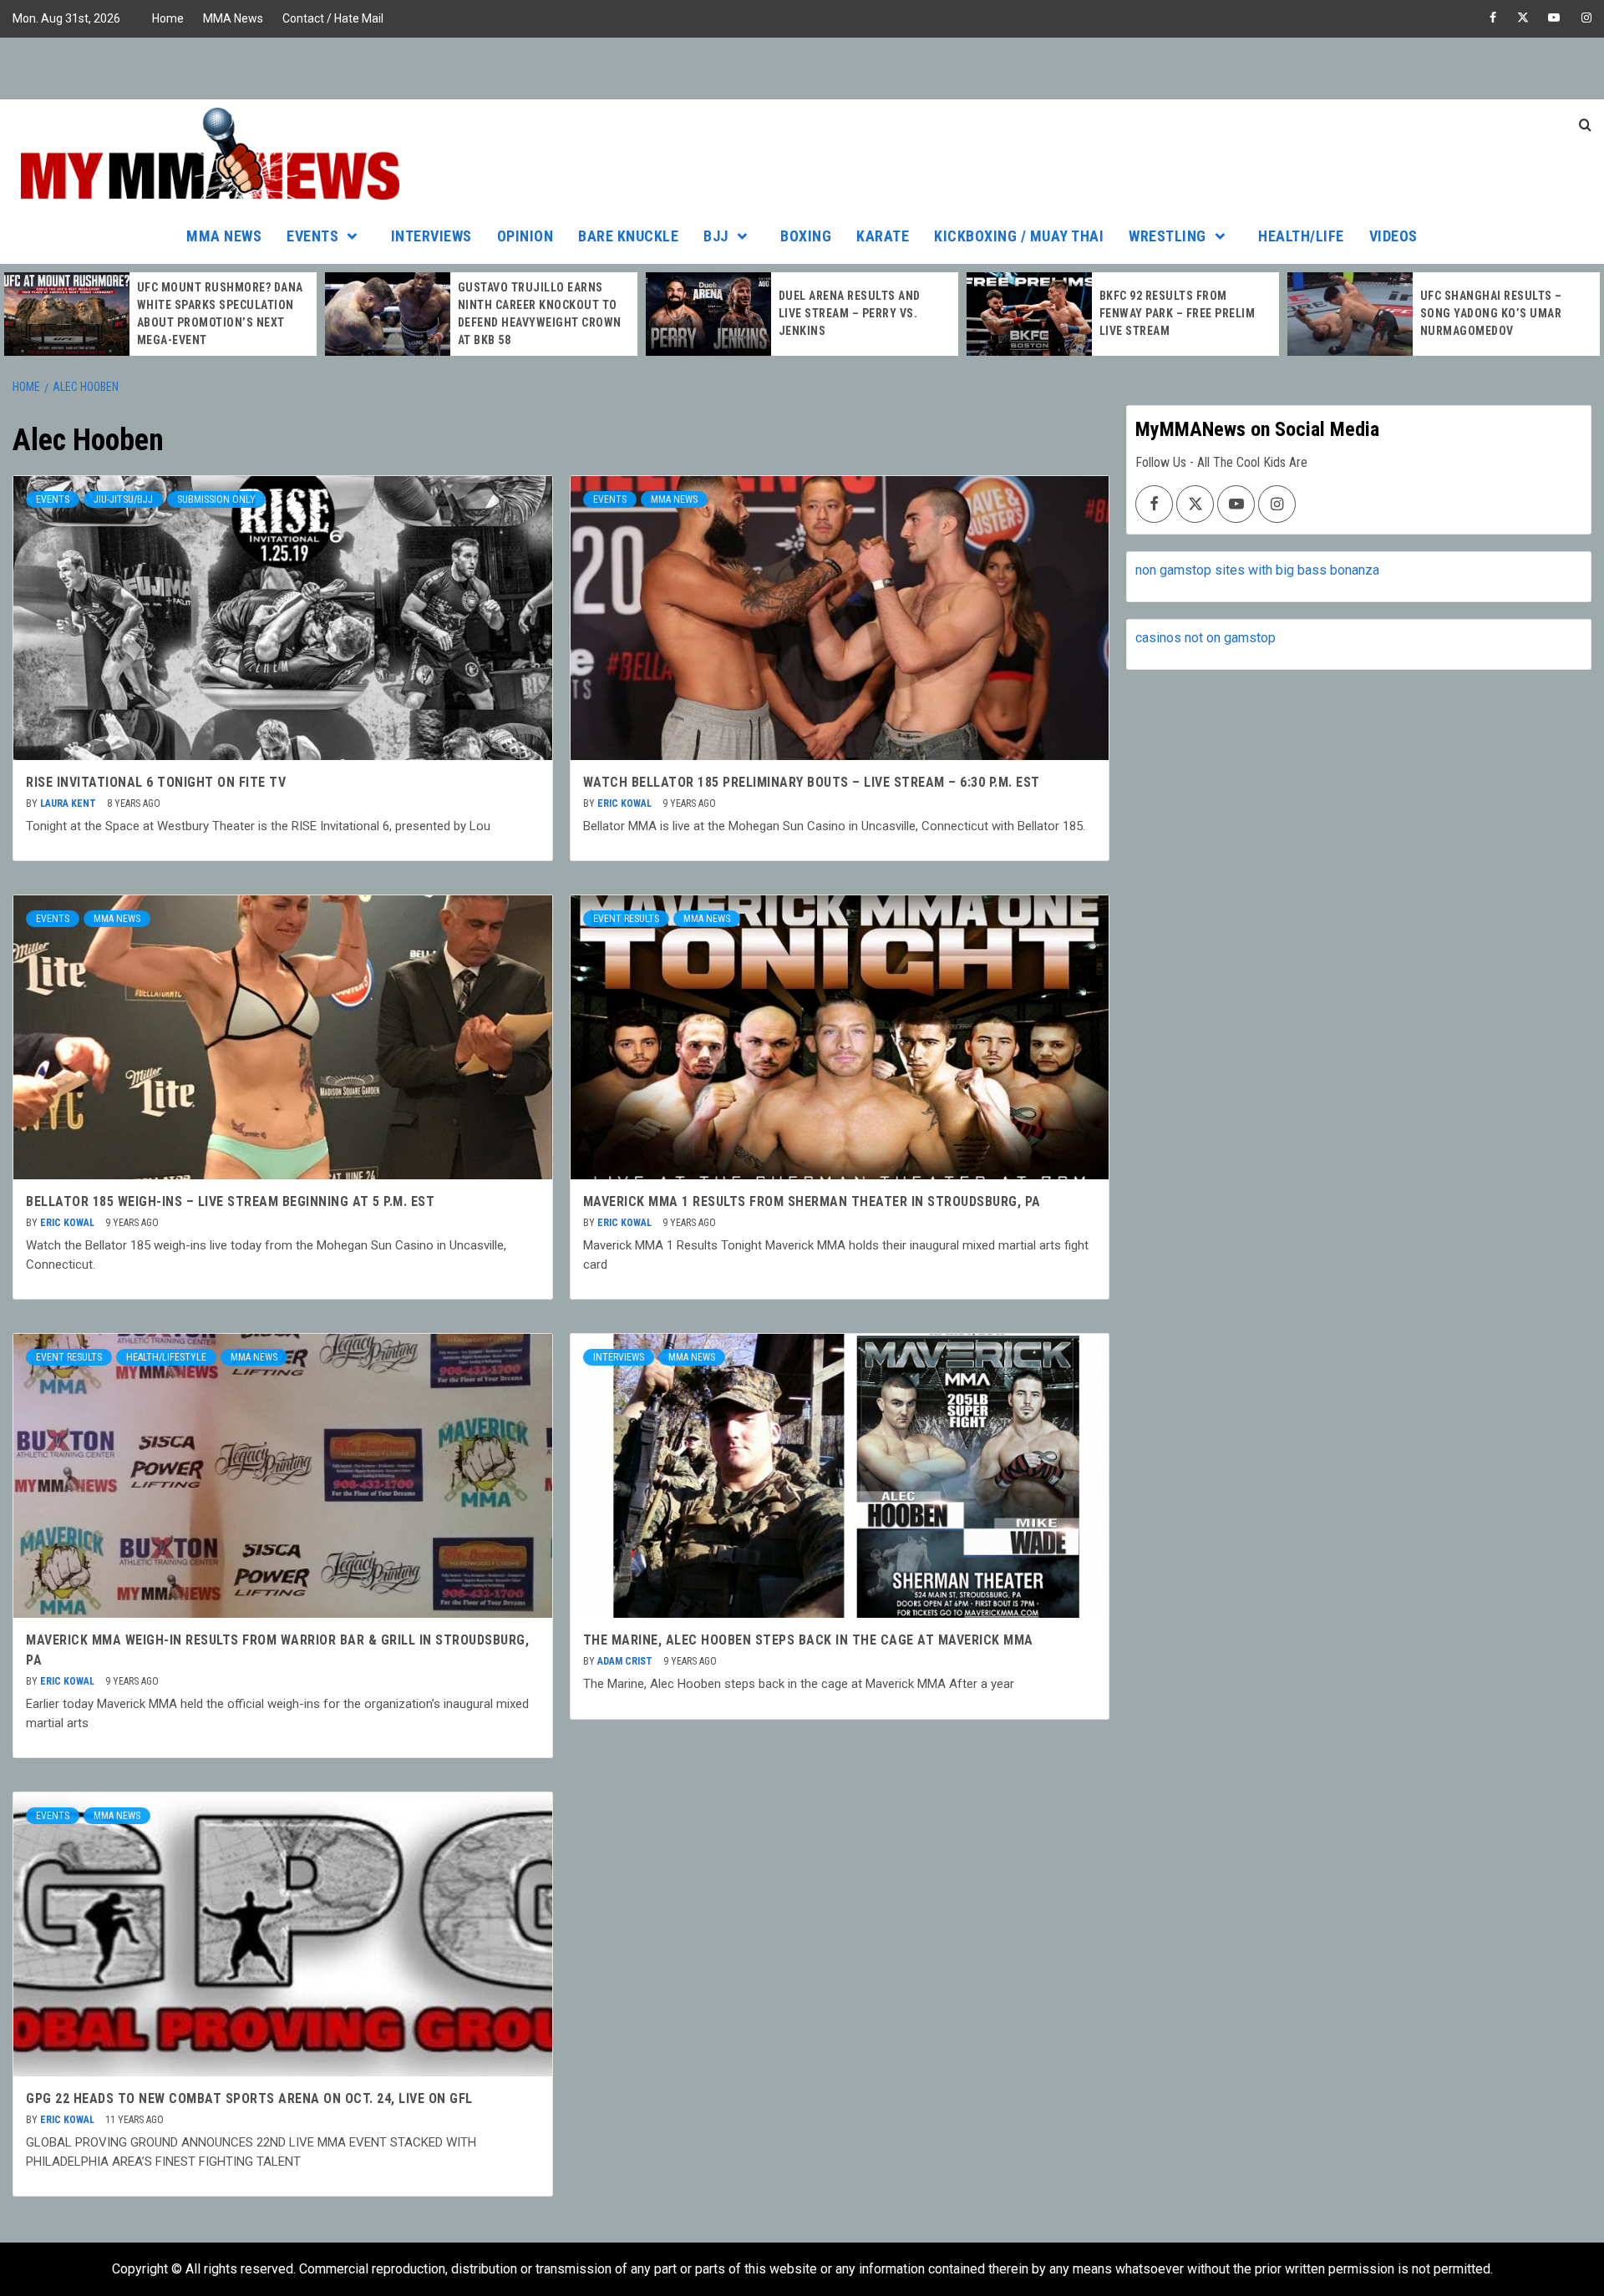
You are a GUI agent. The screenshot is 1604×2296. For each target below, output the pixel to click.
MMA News (233, 18)
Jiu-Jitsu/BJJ (123, 499)
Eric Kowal (626, 803)
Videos (1393, 236)
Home (168, 18)
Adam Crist (626, 1661)
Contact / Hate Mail (333, 18)
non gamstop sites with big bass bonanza (1257, 570)
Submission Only (216, 499)
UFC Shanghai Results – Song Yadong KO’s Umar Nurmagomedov (1491, 313)
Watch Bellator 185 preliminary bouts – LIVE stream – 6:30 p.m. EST (812, 782)
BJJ (716, 236)
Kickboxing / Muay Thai (1019, 236)
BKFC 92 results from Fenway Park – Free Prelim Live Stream (1178, 313)
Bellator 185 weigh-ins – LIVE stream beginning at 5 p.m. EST (230, 1201)
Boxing (806, 236)
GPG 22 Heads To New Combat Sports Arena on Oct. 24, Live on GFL (249, 2098)
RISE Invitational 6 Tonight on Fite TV (156, 782)
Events (312, 236)
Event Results (626, 919)
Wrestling (1167, 236)
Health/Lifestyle (166, 1357)
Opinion (525, 236)
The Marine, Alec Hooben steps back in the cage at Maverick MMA (808, 1640)
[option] (160, 314)
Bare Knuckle (628, 236)
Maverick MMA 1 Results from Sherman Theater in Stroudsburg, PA (812, 1201)
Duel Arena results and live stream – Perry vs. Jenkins (850, 313)
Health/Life (1301, 236)
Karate (883, 236)
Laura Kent (69, 803)
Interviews (431, 236)
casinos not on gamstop (1206, 638)
